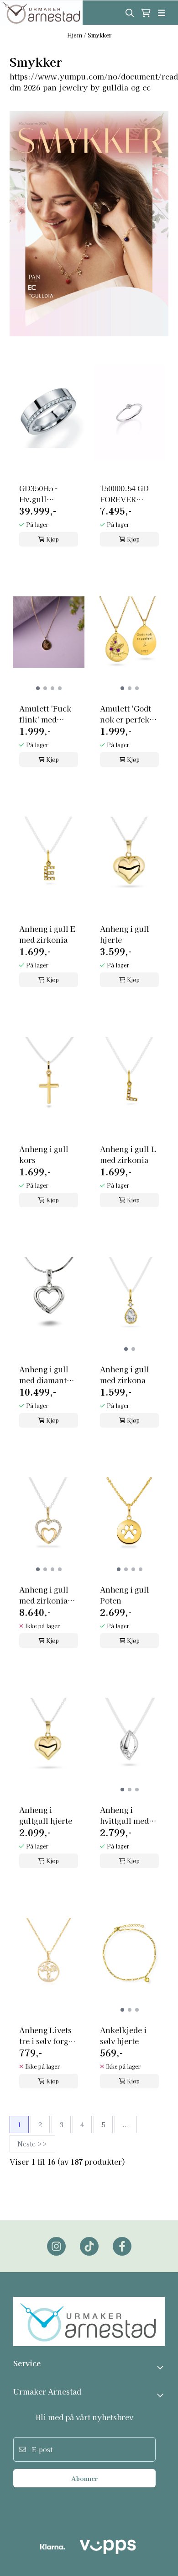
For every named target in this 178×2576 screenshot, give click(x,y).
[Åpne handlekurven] (146, 13)
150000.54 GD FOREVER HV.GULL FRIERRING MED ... (124, 494)
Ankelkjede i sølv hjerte (123, 2035)
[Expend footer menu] (161, 2395)
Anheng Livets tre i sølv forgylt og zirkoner (49, 2035)
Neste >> (32, 2144)
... (126, 2125)
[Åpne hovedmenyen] (162, 13)
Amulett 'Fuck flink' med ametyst (45, 714)
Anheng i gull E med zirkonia (47, 934)
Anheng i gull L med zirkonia (128, 1154)
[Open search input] (130, 13)
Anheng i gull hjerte (125, 934)
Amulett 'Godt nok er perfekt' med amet (127, 714)
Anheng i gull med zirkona (125, 1375)
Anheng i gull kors (44, 1154)
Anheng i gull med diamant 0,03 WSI (44, 1375)
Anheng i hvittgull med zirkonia (124, 1815)
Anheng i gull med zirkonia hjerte (44, 1595)
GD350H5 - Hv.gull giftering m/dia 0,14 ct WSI (47, 494)
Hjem (75, 35)
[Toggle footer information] (161, 2367)
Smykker (99, 35)
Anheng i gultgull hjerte (46, 1815)
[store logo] (41, 13)
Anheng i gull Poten (125, 1595)
